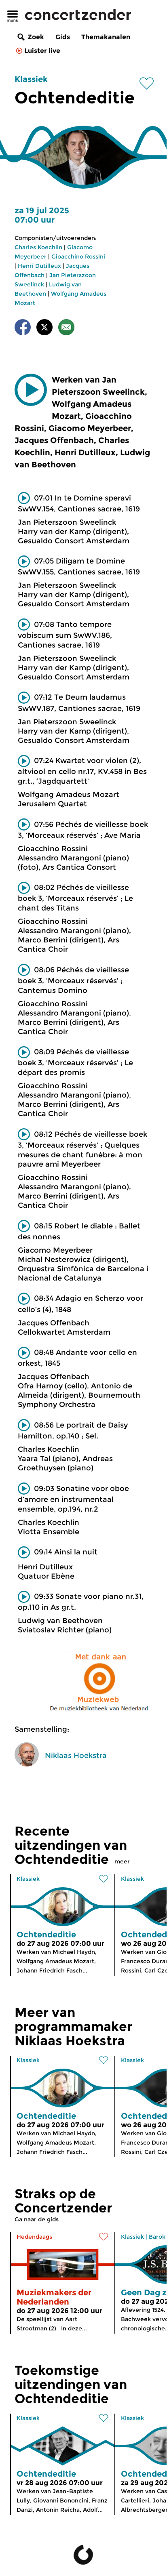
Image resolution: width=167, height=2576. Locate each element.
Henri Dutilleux (39, 266)
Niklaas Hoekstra (76, 1756)
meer (122, 1861)
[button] (31, 390)
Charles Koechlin (38, 247)
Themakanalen (106, 37)
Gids (63, 37)
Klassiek (31, 79)
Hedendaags (34, 2237)
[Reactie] (66, 329)
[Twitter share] (44, 329)
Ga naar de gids (37, 2219)
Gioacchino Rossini (78, 257)
